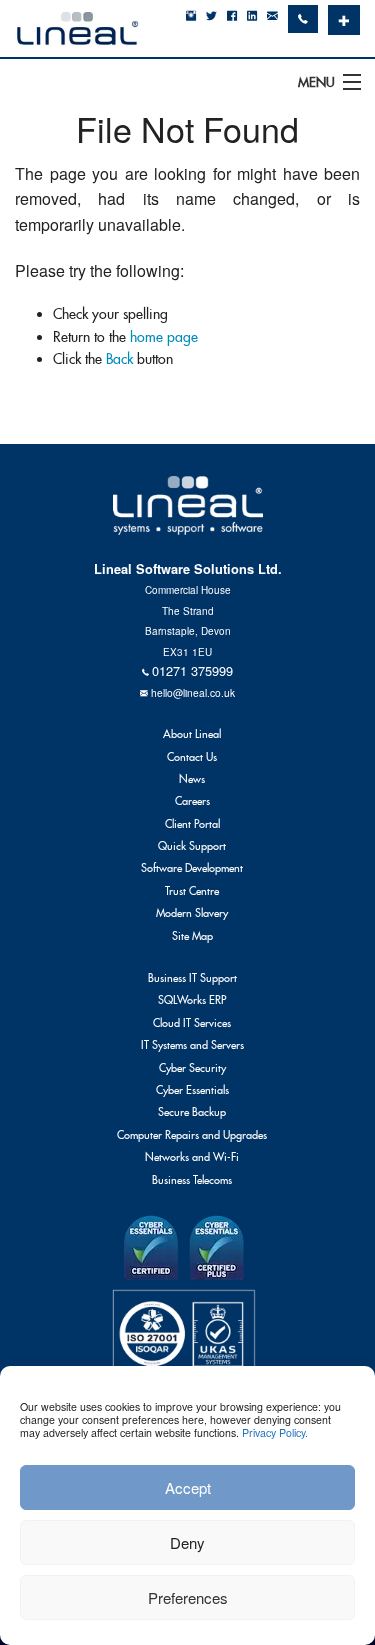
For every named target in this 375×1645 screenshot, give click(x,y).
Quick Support (192, 846)
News (192, 779)
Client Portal (192, 824)
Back (119, 359)
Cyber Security (192, 1068)
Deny (187, 1542)
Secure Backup (192, 1112)
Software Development (192, 868)
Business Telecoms (192, 1180)
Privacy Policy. (275, 1432)
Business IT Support (192, 978)
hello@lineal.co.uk (193, 692)
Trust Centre (192, 891)
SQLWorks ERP (192, 1000)
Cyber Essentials (192, 1090)
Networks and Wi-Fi (192, 1157)
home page (164, 337)
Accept (188, 1487)
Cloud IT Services (192, 1023)
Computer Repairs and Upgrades (192, 1135)
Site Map (192, 936)
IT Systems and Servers (192, 1045)
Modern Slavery (192, 913)
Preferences (188, 1597)
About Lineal (192, 734)
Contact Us (192, 757)
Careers (192, 801)
